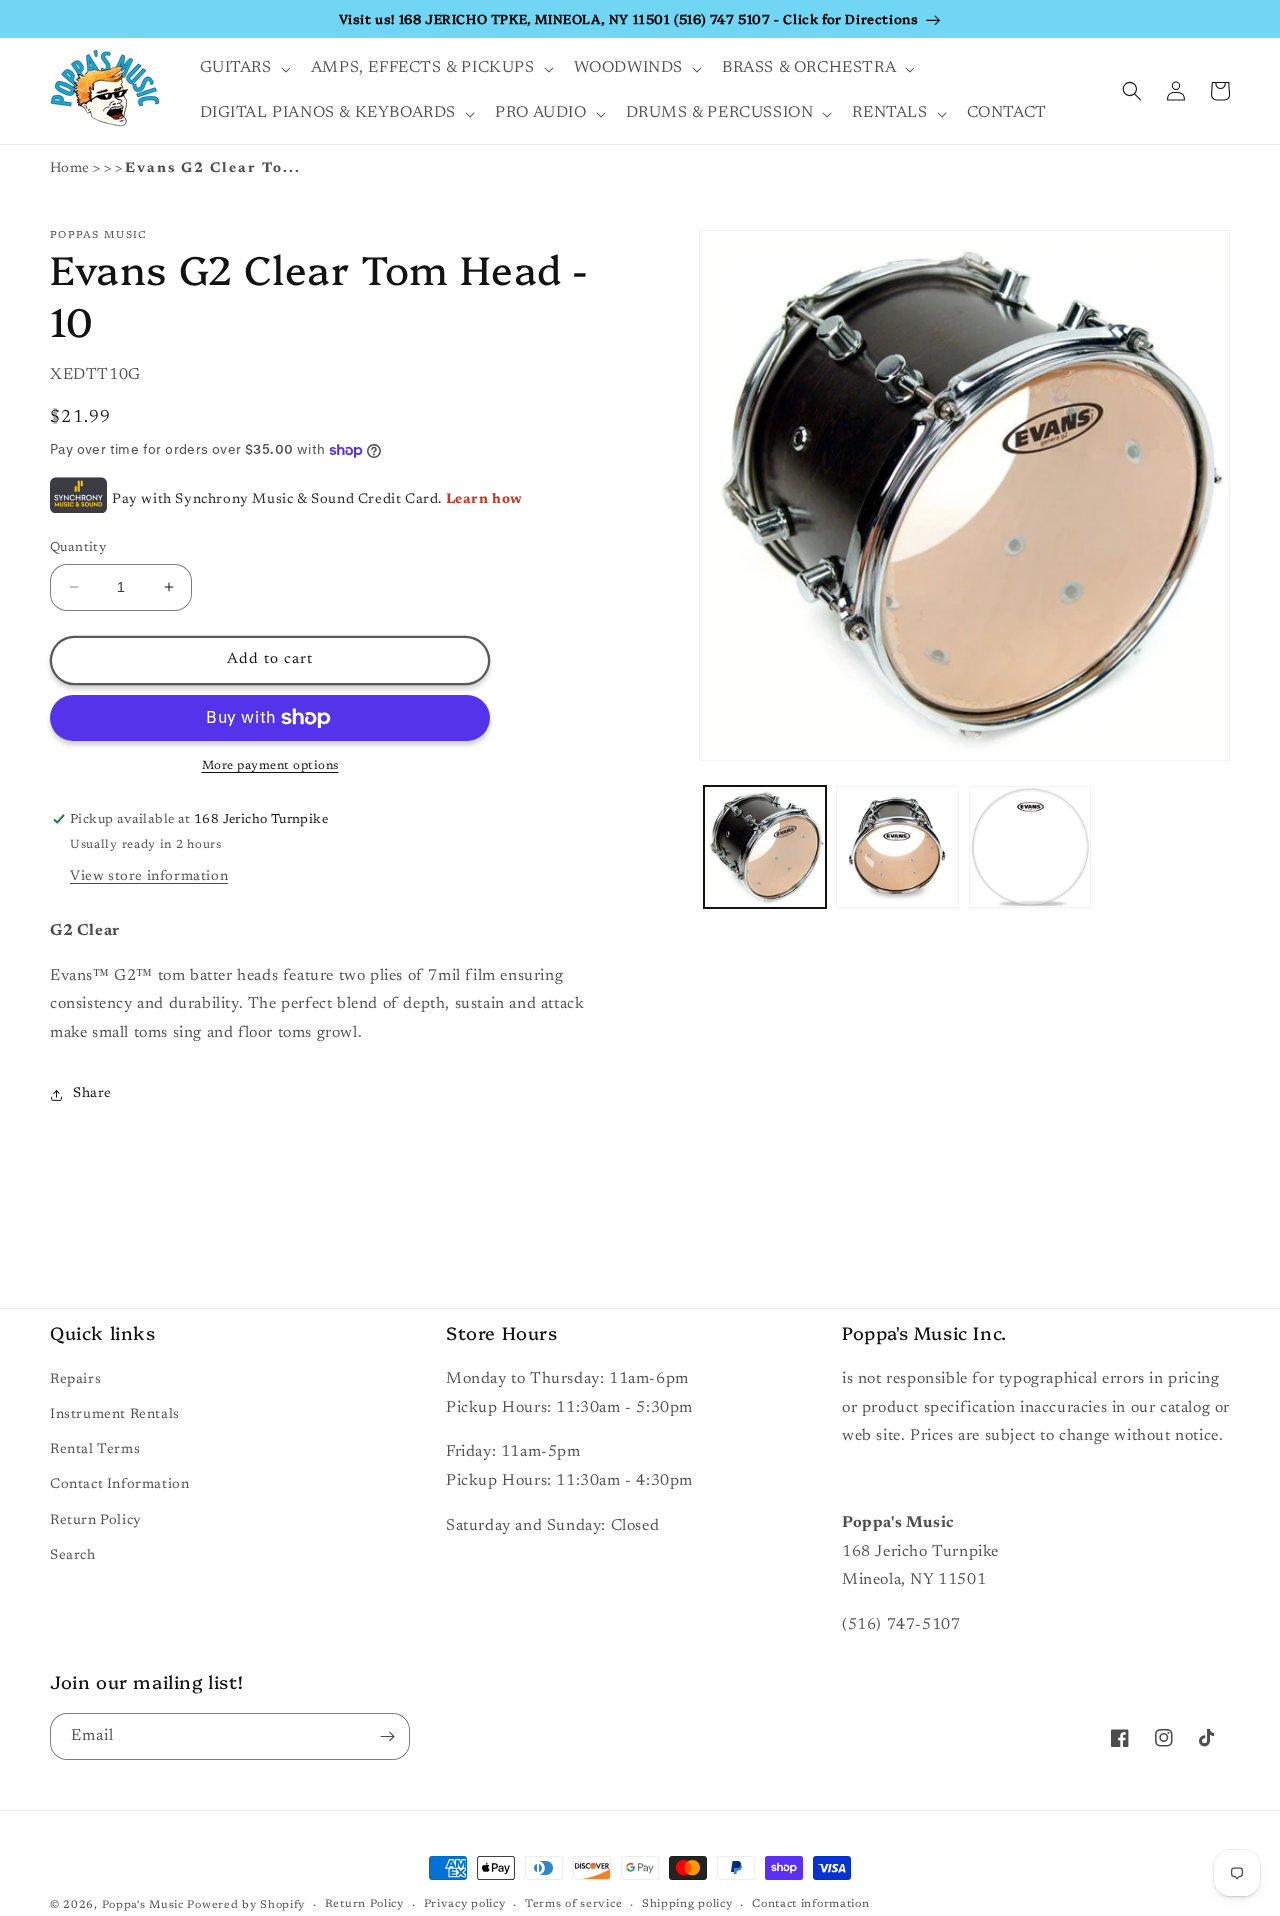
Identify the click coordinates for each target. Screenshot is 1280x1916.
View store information (149, 877)
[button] (243, 68)
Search (73, 1556)
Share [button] (92, 1094)
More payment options (270, 766)
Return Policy (96, 1521)
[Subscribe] (387, 1736)
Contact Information (119, 1485)
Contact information (810, 1904)
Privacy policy (465, 1904)
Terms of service (573, 1904)
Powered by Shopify (246, 1905)
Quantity (78, 547)
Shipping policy (687, 1904)
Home (70, 169)
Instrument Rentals (115, 1415)
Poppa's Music (143, 1905)
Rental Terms (95, 1450)
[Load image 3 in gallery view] (1030, 847)
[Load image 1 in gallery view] (765, 847)
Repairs (75, 1380)
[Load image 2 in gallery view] (897, 847)
